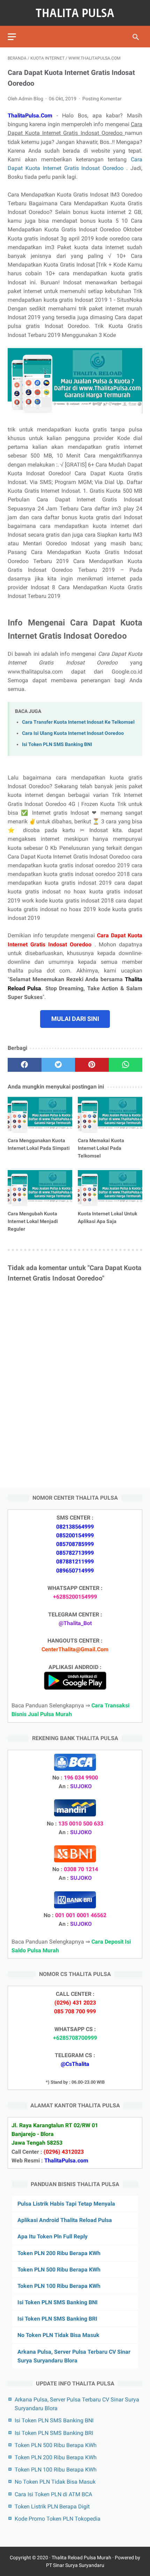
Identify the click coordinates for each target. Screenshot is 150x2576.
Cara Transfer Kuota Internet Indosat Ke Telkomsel (78, 722)
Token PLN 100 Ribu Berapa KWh (59, 2286)
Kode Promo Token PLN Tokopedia (58, 2519)
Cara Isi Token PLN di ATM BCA (53, 2494)
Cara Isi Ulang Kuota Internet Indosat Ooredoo (73, 733)
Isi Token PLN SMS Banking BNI (57, 744)
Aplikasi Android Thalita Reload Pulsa (65, 2220)
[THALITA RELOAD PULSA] (75, 13)
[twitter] (58, 1065)
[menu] (12, 37)
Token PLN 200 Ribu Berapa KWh (59, 2253)
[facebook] (25, 1065)
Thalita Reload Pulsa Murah (81, 2558)
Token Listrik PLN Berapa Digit (52, 2506)
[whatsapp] (126, 1065)
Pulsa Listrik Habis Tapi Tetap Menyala (66, 2204)
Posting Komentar (102, 99)
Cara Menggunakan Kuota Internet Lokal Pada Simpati (39, 1144)
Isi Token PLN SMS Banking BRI (57, 2319)
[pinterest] (92, 1065)
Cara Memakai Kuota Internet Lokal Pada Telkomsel (101, 1148)
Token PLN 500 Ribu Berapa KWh (59, 2270)
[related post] (40, 1115)
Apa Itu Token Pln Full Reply (52, 2236)
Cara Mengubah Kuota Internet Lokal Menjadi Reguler (33, 1221)
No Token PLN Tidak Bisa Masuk (58, 2335)
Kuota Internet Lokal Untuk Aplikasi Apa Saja (107, 1217)
